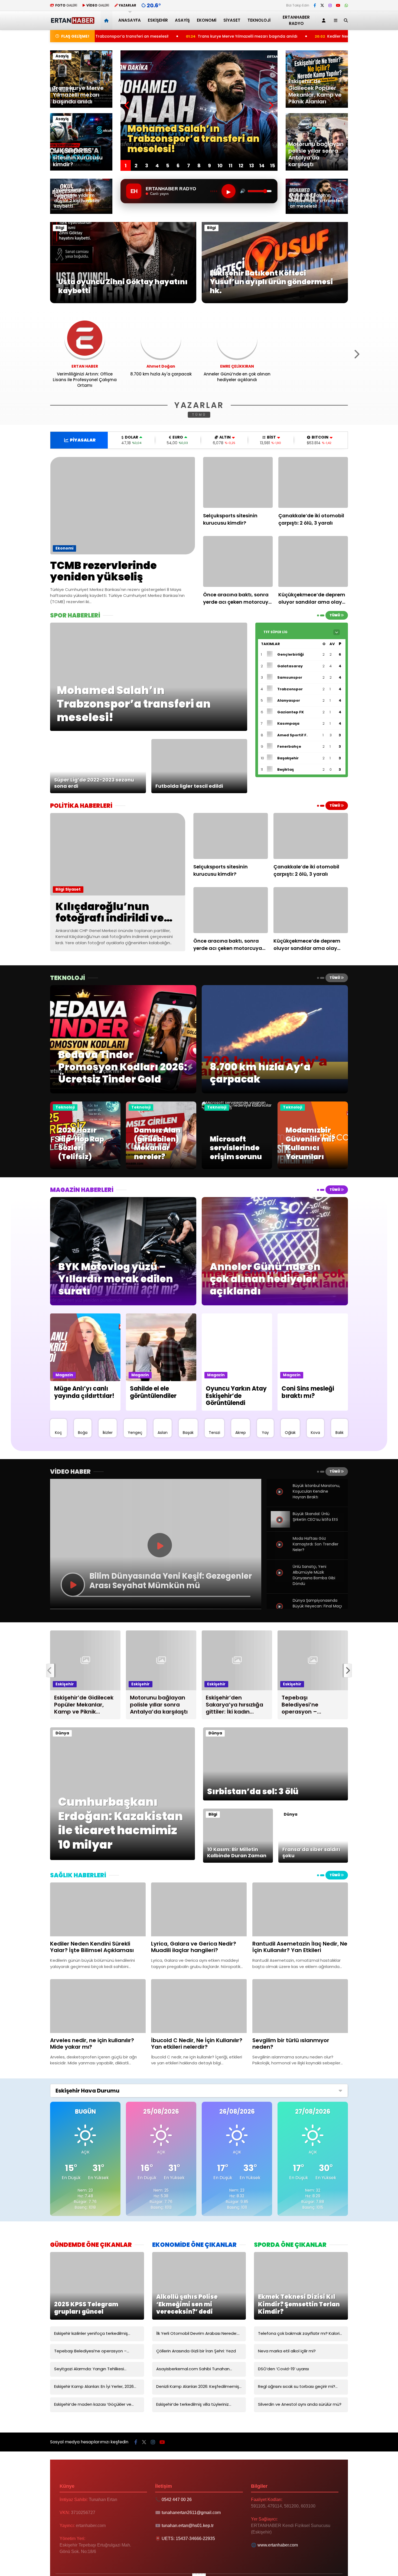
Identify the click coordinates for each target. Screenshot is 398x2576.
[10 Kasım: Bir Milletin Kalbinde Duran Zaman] (238, 1861)
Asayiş (182, 20)
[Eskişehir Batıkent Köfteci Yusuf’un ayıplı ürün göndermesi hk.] (275, 302)
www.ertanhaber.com (278, 2545)
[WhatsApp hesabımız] (346, 5)
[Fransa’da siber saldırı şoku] (313, 1861)
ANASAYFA (130, 20)
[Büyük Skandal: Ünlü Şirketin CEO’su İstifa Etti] (280, 1526)
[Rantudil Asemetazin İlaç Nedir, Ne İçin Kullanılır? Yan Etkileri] (300, 1909)
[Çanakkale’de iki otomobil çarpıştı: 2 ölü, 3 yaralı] (313, 482)
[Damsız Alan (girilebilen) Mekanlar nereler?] (161, 1168)
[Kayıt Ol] (325, 20)
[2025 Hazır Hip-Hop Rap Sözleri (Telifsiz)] (85, 1168)
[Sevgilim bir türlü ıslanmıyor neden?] (300, 2006)
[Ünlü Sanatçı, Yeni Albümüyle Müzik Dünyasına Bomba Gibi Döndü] (280, 1579)
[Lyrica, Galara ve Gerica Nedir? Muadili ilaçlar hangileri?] (199, 1909)
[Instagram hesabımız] (330, 5)
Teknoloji (259, 20)
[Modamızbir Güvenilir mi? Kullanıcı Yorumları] (313, 1168)
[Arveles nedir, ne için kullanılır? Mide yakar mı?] (98, 2006)
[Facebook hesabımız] (315, 5)
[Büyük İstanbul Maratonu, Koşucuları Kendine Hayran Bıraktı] (280, 1498)
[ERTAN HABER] (72, 22)
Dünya (62, 1733)
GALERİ (66, 5)
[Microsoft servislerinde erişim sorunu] (237, 1108)
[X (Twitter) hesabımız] (322, 5)
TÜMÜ (199, 415)
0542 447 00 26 (177, 2500)
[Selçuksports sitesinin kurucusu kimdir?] (238, 482)
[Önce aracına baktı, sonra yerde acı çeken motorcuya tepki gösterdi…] (238, 561)
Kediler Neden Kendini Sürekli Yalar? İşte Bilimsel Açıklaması (244, 36)
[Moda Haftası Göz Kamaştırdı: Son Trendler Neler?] (280, 1551)
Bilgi (60, 228)
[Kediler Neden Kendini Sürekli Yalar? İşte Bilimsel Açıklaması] (98, 1909)
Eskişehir (158, 20)
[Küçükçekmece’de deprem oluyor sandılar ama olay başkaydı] (313, 561)
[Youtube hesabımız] (338, 5)
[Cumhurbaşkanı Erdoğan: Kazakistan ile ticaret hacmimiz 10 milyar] (123, 1859)
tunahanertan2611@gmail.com (191, 2513)
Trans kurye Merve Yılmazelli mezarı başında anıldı (106, 36)
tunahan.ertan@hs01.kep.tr (188, 2526)
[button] (107, 20)
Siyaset (232, 20)
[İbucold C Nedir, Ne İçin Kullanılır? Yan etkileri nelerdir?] (199, 2006)
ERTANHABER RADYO (296, 20)
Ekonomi (207, 20)
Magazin (64, 1375)
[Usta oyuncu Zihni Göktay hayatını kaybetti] (123, 302)
